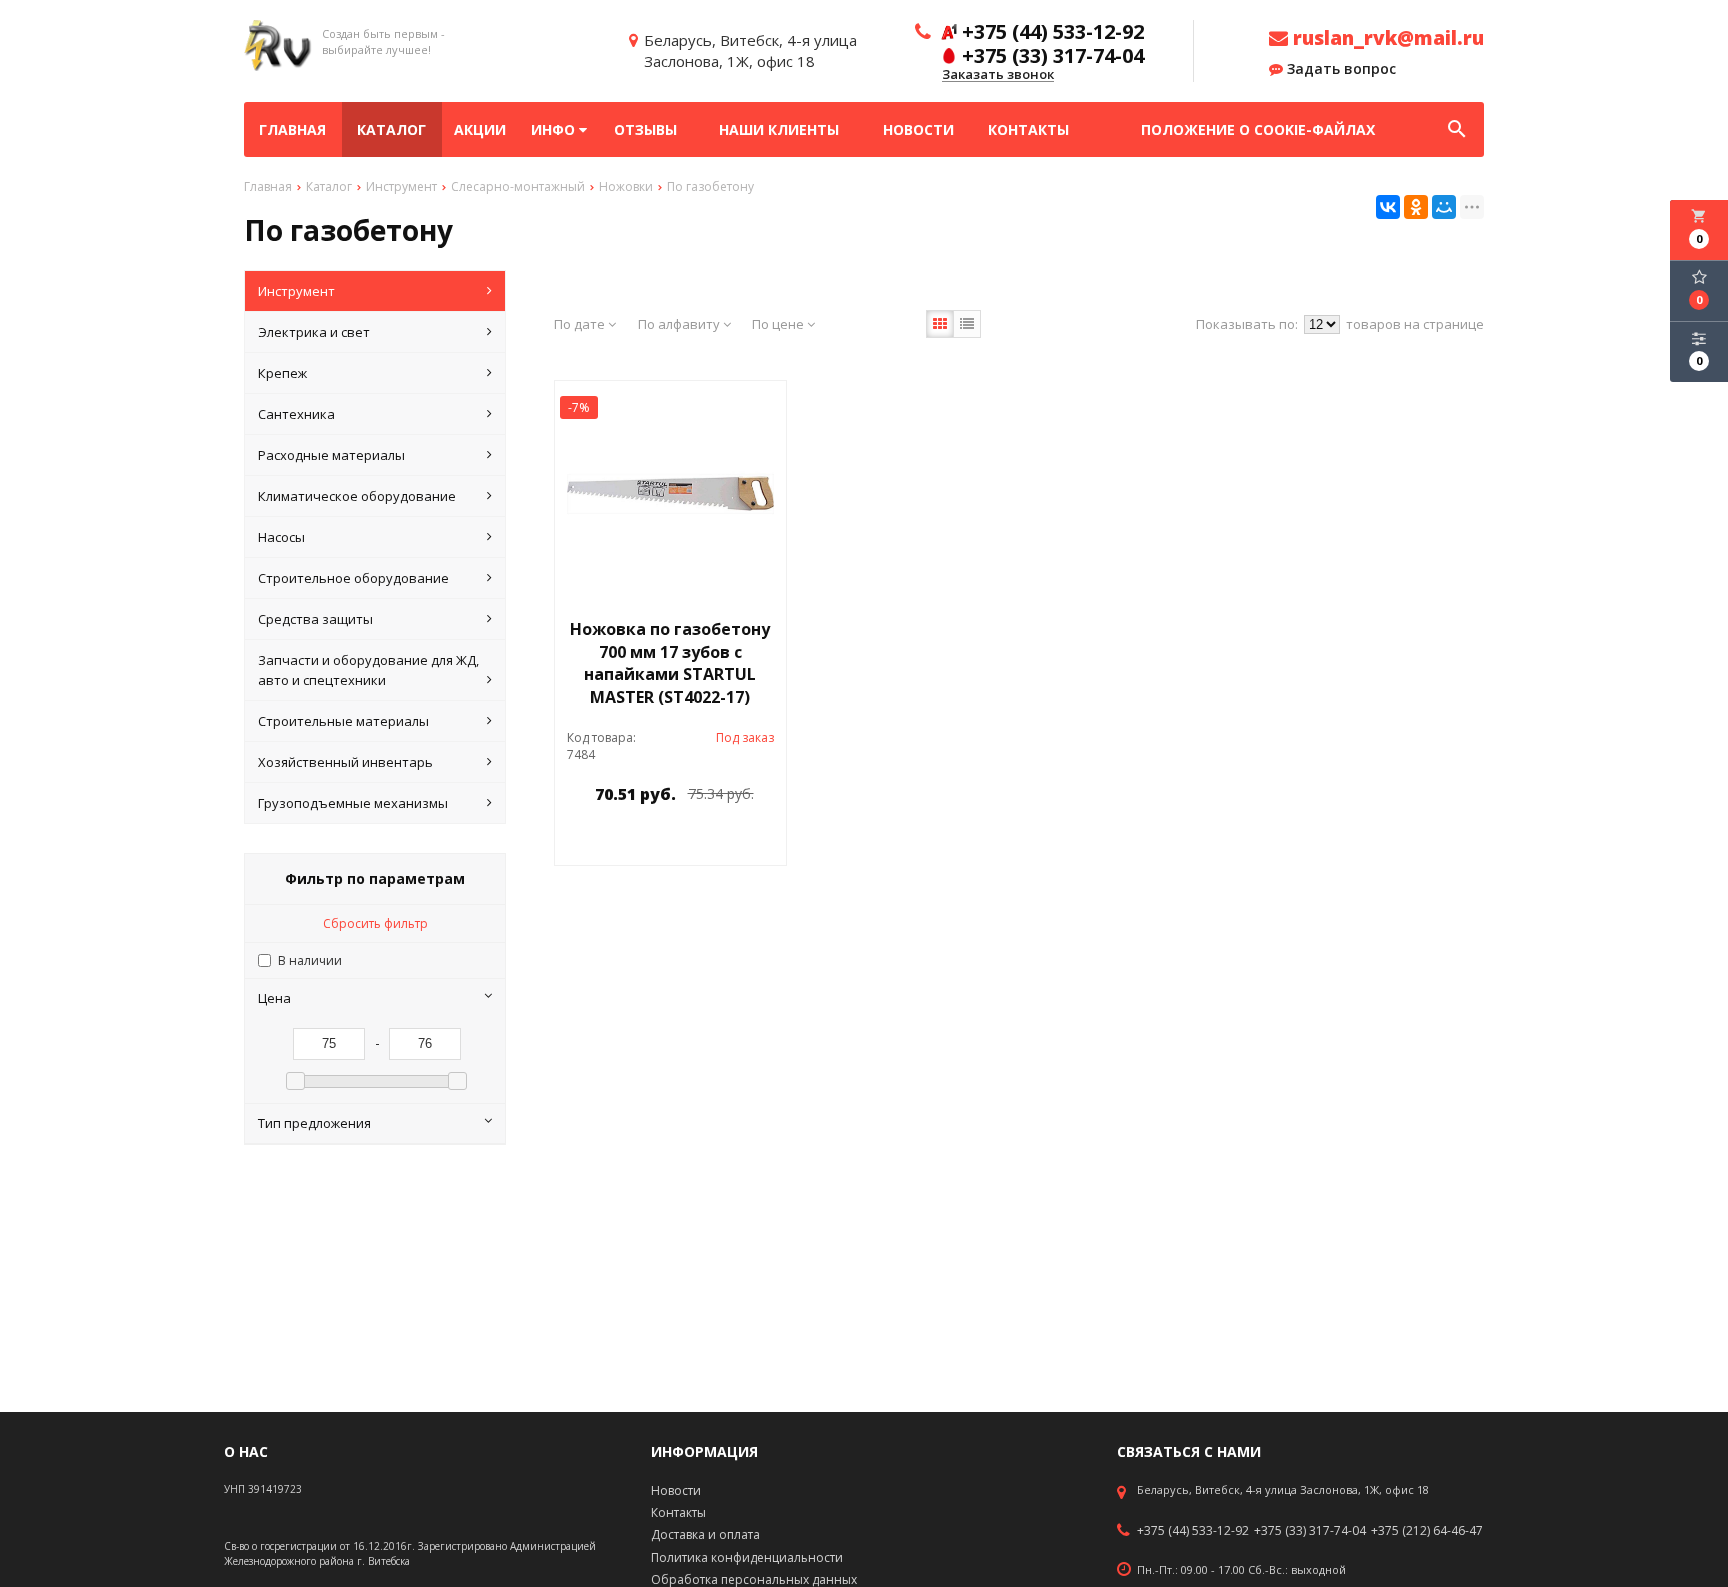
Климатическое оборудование (357, 496)
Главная (292, 129)
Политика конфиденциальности (747, 1557)
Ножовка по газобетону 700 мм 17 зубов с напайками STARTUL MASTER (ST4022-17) (670, 663)
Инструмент (296, 291)
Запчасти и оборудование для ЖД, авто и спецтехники (368, 670)
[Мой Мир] (1444, 207)
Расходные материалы (331, 455)
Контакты (1028, 129)
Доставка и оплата (705, 1534)
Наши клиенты (779, 129)
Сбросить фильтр (375, 923)
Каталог (391, 129)
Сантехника (296, 414)
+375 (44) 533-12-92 (1193, 1531)
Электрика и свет (314, 332)
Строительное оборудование (353, 578)
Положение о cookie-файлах (1258, 129)
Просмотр (722, 839)
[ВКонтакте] (1388, 207)
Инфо (555, 129)
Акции (480, 129)
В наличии (310, 960)
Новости (918, 129)
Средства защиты (315, 619)
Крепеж (282, 373)
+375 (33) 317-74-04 (1310, 1531)
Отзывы (645, 129)
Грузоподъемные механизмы (353, 803)
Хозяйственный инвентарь (345, 762)
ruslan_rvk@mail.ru (1386, 38)
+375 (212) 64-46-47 (1427, 1531)
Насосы (281, 537)
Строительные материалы (343, 721)
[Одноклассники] (1416, 207)
